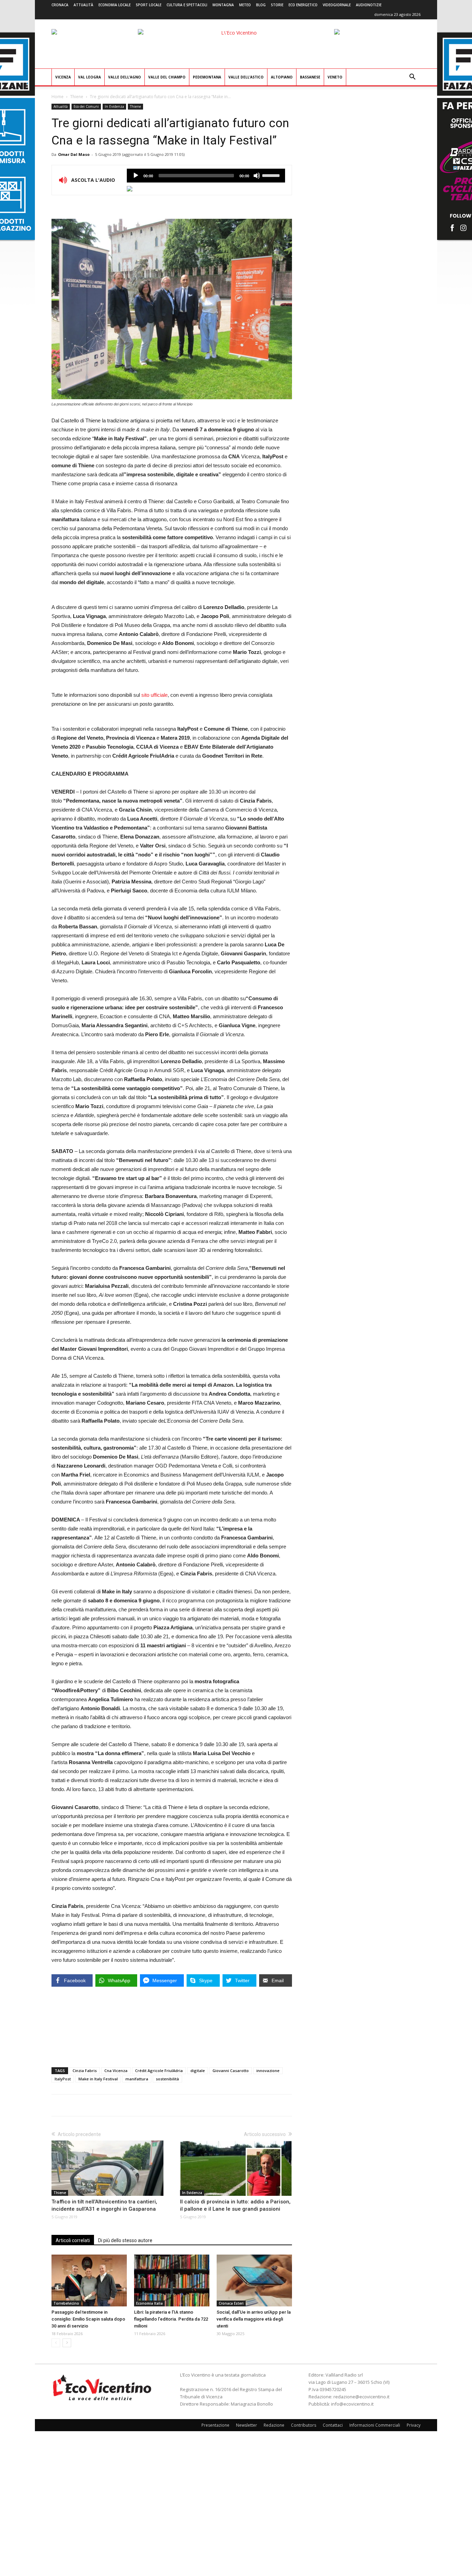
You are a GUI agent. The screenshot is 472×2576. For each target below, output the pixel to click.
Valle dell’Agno (125, 77)
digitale (198, 2071)
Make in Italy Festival (98, 2079)
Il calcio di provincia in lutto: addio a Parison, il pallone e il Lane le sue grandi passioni (235, 2205)
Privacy (414, 2425)
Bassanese (310, 77)
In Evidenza (114, 106)
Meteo (245, 5)
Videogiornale (337, 5)
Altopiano (282, 77)
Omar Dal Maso (74, 154)
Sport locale (149, 5)
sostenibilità (167, 2079)
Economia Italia (149, 2303)
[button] (412, 78)
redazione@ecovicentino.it (361, 2397)
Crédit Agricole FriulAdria (159, 2071)
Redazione (274, 2425)
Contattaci (333, 2425)
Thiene (77, 97)
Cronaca (60, 5)
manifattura (137, 2079)
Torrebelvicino (66, 2303)
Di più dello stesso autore (125, 2240)
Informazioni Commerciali (375, 2425)
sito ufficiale (154, 695)
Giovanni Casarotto (231, 2071)
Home (58, 97)
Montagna (223, 5)
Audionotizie (369, 5)
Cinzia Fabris (85, 2071)
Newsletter (247, 2425)
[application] (206, 176)
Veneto (335, 77)
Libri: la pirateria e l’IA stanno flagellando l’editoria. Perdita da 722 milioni (171, 2319)
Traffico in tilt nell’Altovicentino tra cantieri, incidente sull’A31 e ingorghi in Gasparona (104, 2205)
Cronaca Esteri (231, 2303)
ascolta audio (136, 176)
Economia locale (115, 5)
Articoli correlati (73, 2240)
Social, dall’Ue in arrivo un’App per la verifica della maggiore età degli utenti (254, 2319)
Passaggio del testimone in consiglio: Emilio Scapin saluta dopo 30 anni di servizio (88, 2319)
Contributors (304, 2425)
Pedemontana (207, 77)
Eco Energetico (303, 5)
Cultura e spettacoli (187, 5)
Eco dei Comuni (86, 106)
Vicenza (63, 77)
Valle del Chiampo (167, 77)
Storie (277, 5)
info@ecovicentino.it (352, 2404)
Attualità (83, 5)
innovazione (268, 2071)
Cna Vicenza (116, 2071)
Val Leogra (89, 77)
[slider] (272, 175)
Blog (261, 5)
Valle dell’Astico (246, 77)
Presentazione (215, 2425)
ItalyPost (63, 2079)
